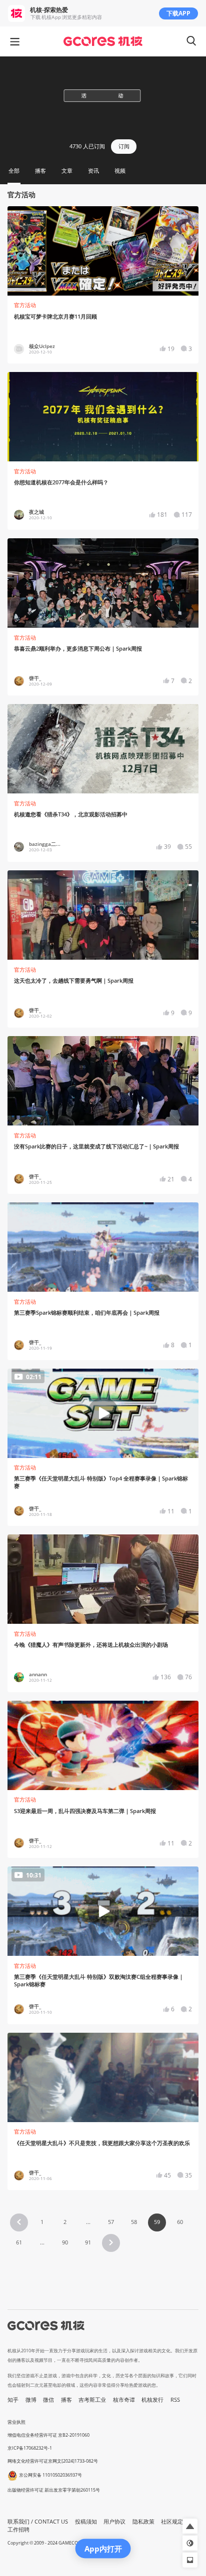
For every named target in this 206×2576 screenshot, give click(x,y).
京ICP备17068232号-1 (30, 2448)
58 (134, 2222)
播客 (66, 2400)
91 (88, 2242)
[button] (19, 2222)
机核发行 (152, 2400)
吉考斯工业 (92, 2400)
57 (111, 2222)
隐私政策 (143, 2522)
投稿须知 (86, 2522)
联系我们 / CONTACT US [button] (38, 2522)
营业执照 (16, 2422)
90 (65, 2242)
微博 (31, 2400)
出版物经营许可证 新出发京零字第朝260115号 (54, 2490)
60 (180, 2222)
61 (19, 2242)
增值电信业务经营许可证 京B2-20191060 (48, 2435)
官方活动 (25, 305)
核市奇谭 (124, 2400)
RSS (175, 2400)
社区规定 (172, 2522)
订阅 (124, 146)
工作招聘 (18, 2530)
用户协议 (114, 2522)
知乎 (13, 2400)
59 (157, 2222)
